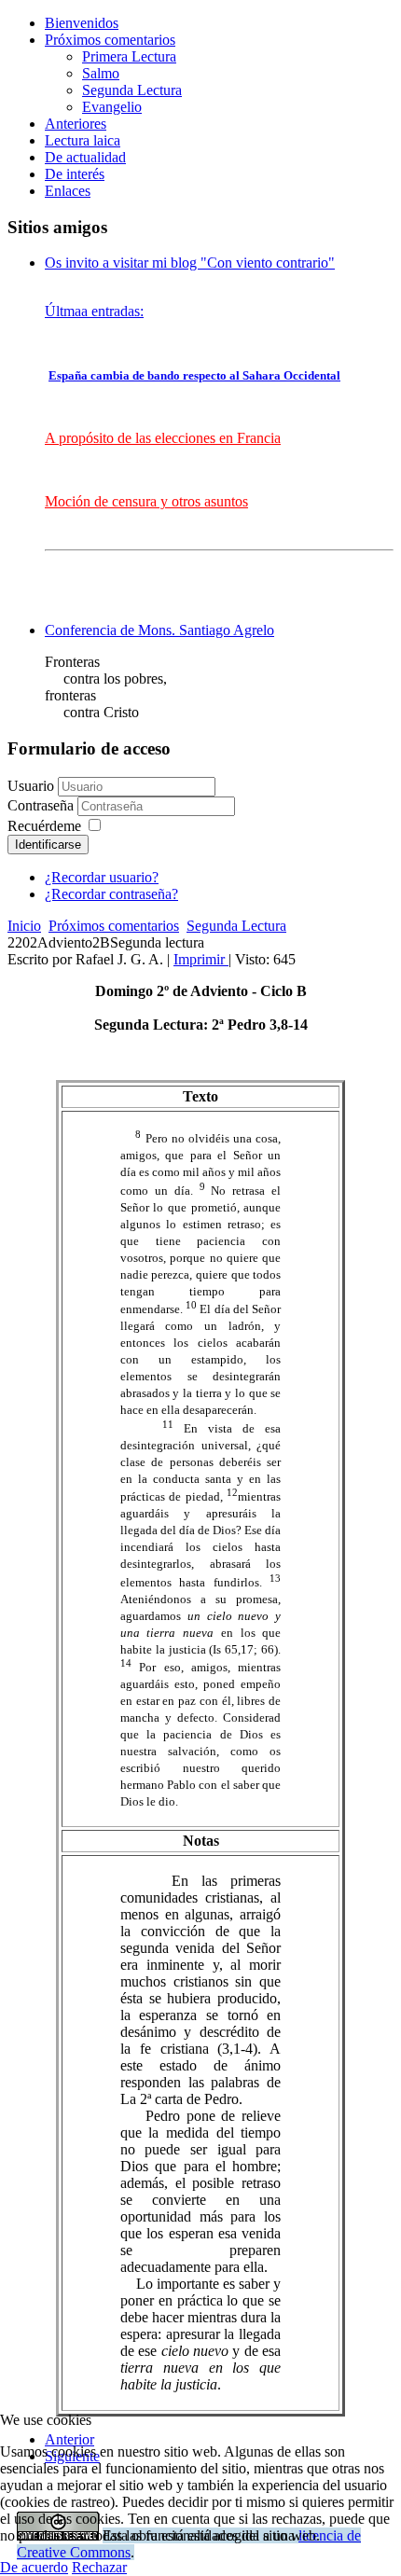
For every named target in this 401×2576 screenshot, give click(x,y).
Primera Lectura (129, 56)
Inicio (24, 926)
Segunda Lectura (132, 90)
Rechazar (99, 2567)
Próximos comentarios (110, 40)
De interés (75, 174)
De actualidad (85, 157)
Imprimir (201, 959)
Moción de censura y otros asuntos (146, 501)
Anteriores (76, 124)
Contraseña (42, 805)
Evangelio (112, 107)
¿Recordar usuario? (102, 877)
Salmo (101, 73)
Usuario (31, 786)
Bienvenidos (82, 23)
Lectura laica (83, 140)
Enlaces (68, 191)
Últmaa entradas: (94, 311)
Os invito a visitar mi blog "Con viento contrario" (190, 263)
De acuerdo (34, 2567)
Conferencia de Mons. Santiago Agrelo (159, 630)
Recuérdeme (44, 826)
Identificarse (48, 845)
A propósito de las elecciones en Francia (163, 438)
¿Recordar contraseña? (111, 894)
